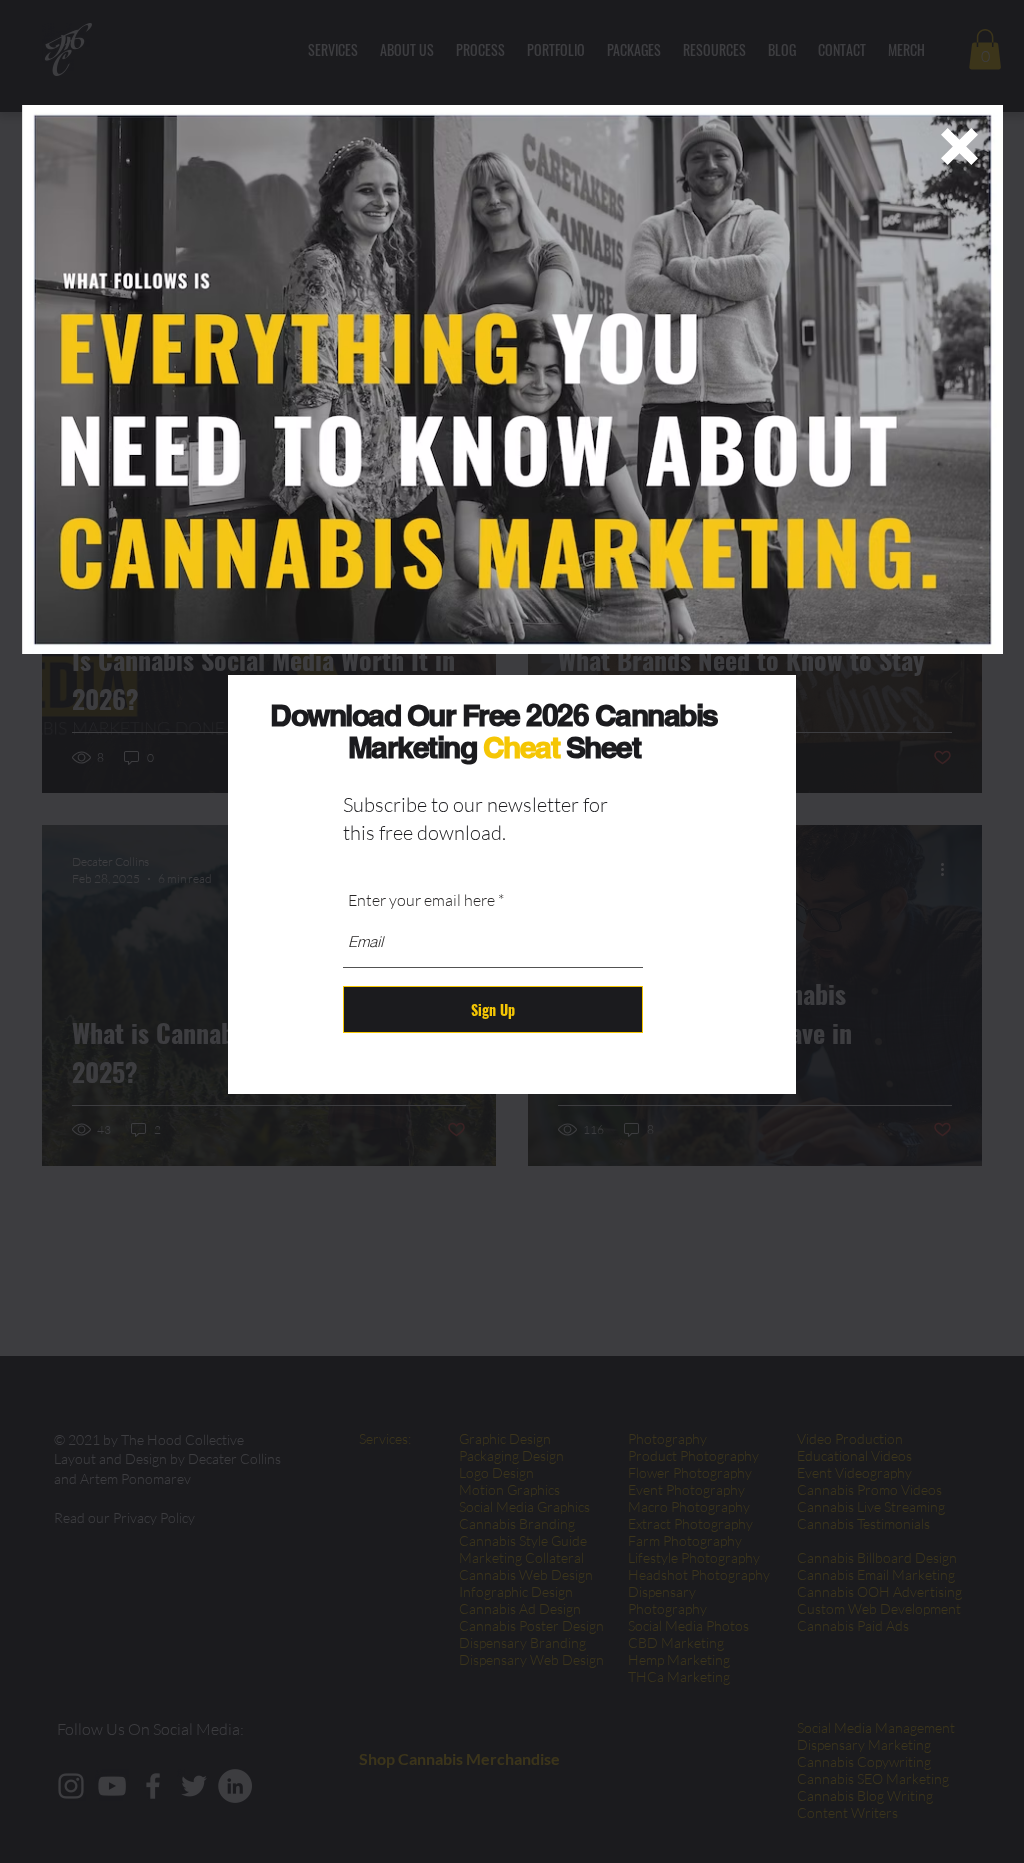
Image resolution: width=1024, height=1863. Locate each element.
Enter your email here (421, 900)
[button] (959, 146)
